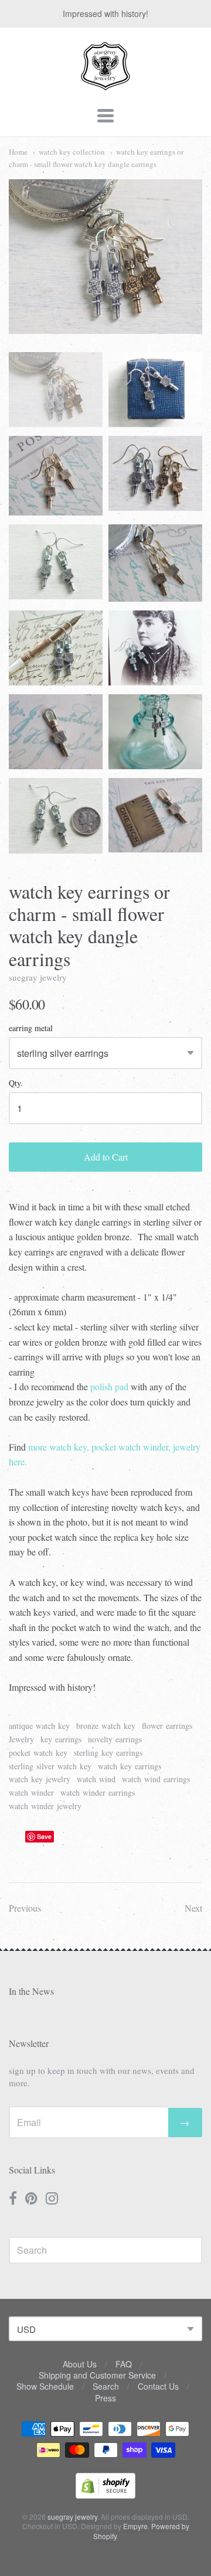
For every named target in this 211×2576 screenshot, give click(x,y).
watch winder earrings (98, 1792)
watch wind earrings (156, 1779)
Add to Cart (106, 1157)
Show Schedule (45, 2386)
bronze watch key (106, 1726)
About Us (80, 2364)
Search (106, 2386)
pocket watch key (38, 1753)
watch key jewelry (40, 1779)
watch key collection (72, 152)
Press (105, 2398)
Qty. (16, 1084)
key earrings (61, 1739)
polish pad (109, 1386)
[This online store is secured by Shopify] (105, 2495)
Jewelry (21, 1739)
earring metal (31, 1028)
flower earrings (167, 1726)
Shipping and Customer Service (97, 2375)
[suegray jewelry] (105, 85)
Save (44, 1836)
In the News (31, 1991)
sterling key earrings (108, 1753)
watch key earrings (130, 1766)
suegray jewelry (38, 977)
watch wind (96, 1779)
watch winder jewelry (45, 1806)
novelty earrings (115, 1739)
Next (193, 1908)
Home (18, 152)
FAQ (124, 2364)
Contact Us (158, 2386)
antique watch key (39, 1726)
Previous (25, 1908)
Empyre (135, 2526)
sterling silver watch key (50, 1766)
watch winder (31, 1792)
